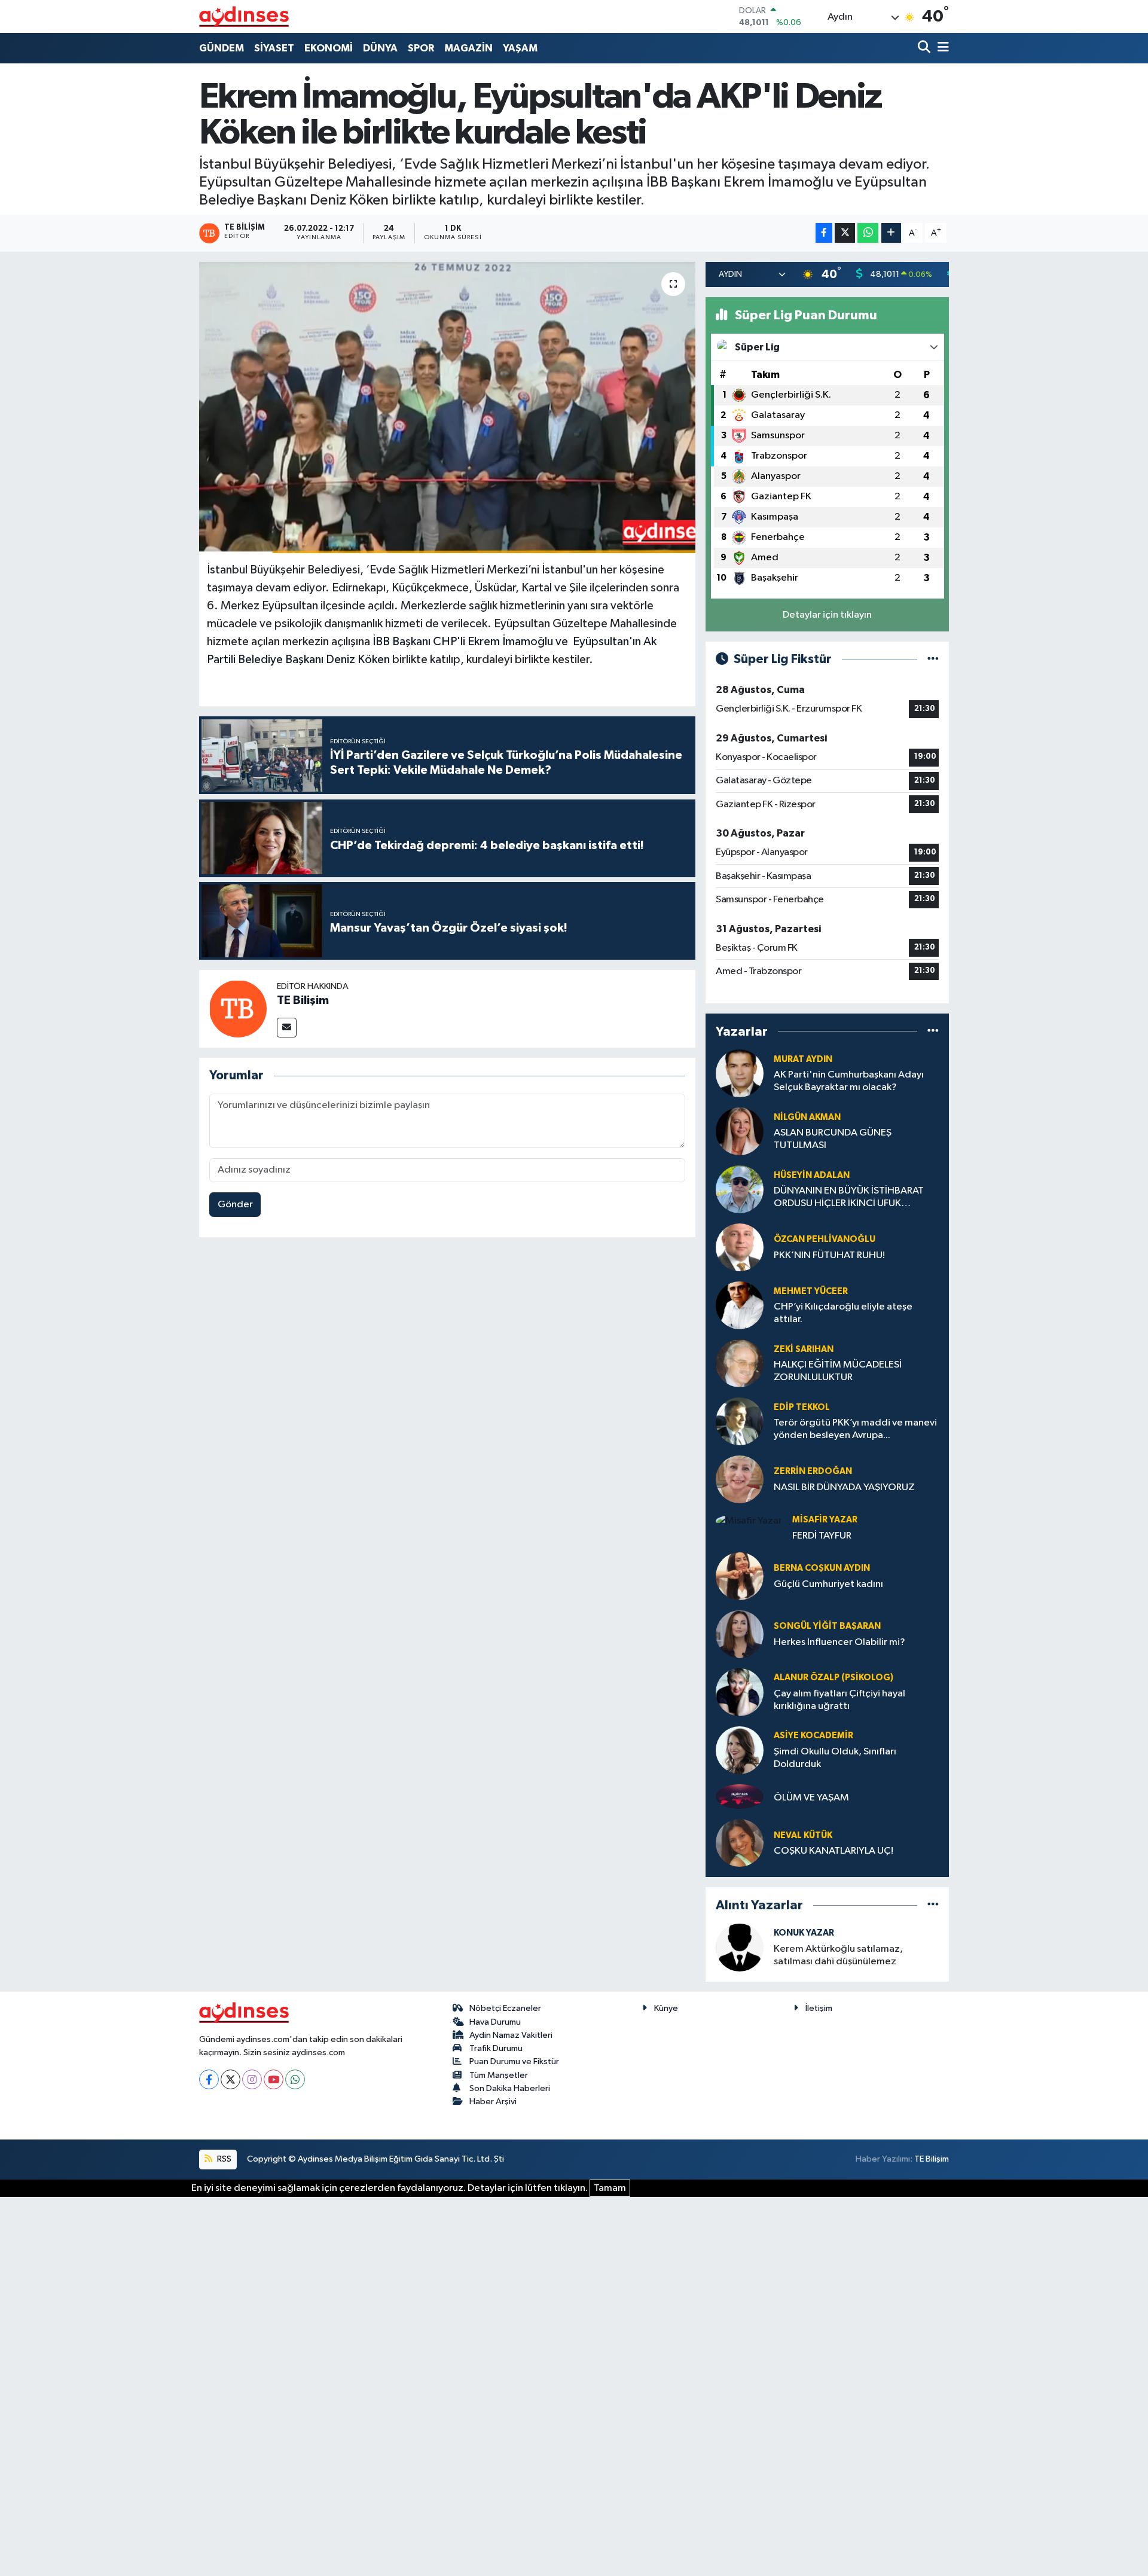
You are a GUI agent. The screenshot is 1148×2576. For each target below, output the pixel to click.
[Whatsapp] (295, 2079)
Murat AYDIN (803, 1059)
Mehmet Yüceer (811, 1291)
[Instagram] (252, 2079)
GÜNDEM (222, 48)
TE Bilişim (303, 1000)
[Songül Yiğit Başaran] (740, 1634)
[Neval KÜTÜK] (740, 1843)
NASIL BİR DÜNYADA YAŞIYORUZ (844, 1487)
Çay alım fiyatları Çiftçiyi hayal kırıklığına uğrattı (839, 1700)
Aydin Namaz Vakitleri (511, 2035)
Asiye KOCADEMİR (813, 1736)
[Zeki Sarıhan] (740, 1363)
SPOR (421, 48)
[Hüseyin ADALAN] (740, 1189)
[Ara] (925, 48)
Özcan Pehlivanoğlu (825, 1239)
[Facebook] (209, 2079)
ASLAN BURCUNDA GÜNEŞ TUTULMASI (833, 1139)
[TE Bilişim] (238, 1008)
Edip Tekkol (802, 1407)
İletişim (819, 2008)
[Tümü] (933, 1031)
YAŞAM (520, 48)
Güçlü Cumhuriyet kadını (828, 1584)
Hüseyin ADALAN (812, 1175)
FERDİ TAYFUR (822, 1536)
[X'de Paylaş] (845, 233)
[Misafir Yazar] (749, 1521)
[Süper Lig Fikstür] (933, 659)
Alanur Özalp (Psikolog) (833, 1678)
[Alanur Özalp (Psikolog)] (740, 1692)
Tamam (610, 2188)
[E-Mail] (287, 1028)
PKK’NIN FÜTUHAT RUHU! (829, 1255)
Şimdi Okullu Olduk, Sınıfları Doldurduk (835, 1758)
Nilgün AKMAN (807, 1117)
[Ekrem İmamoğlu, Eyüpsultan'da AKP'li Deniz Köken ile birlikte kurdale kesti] (448, 408)
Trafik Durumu (496, 2048)
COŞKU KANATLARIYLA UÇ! (833, 1851)
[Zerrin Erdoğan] (740, 1479)
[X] (230, 2079)
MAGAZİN (468, 48)
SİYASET (274, 48)
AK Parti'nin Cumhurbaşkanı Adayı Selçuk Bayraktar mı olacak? (849, 1081)
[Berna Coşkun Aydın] (740, 1576)
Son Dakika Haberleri (510, 2088)
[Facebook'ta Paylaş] (824, 233)
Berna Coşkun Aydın (822, 1568)
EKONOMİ (329, 48)
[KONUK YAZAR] (740, 1947)
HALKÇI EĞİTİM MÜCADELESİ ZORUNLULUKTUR (838, 1371)
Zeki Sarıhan (804, 1349)
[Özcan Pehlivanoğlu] (740, 1247)
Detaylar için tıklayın (827, 615)
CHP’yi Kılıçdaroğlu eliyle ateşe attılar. (843, 1313)
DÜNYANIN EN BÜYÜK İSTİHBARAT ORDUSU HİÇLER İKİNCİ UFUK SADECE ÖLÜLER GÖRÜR (849, 1198)
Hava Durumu (495, 2022)
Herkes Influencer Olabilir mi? (839, 1642)
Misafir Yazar (825, 1520)
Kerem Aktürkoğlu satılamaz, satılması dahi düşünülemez (838, 1955)
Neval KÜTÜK (803, 1835)
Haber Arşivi (493, 2102)
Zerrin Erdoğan (813, 1471)
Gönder (235, 1205)
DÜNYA (380, 48)
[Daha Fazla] (891, 233)
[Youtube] (274, 2079)
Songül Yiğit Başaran (827, 1626)
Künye (666, 2008)
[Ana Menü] (941, 48)
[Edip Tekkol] (740, 1421)
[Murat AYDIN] (740, 1073)
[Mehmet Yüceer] (740, 1305)
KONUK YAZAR (804, 1933)
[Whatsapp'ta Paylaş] (868, 233)
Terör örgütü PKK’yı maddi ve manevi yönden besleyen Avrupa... (855, 1429)
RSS (223, 2159)
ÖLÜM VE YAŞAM (811, 1798)
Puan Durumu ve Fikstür (514, 2061)
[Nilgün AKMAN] (740, 1131)
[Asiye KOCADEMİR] (740, 1750)
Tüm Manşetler (499, 2075)
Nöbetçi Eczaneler (505, 2008)
